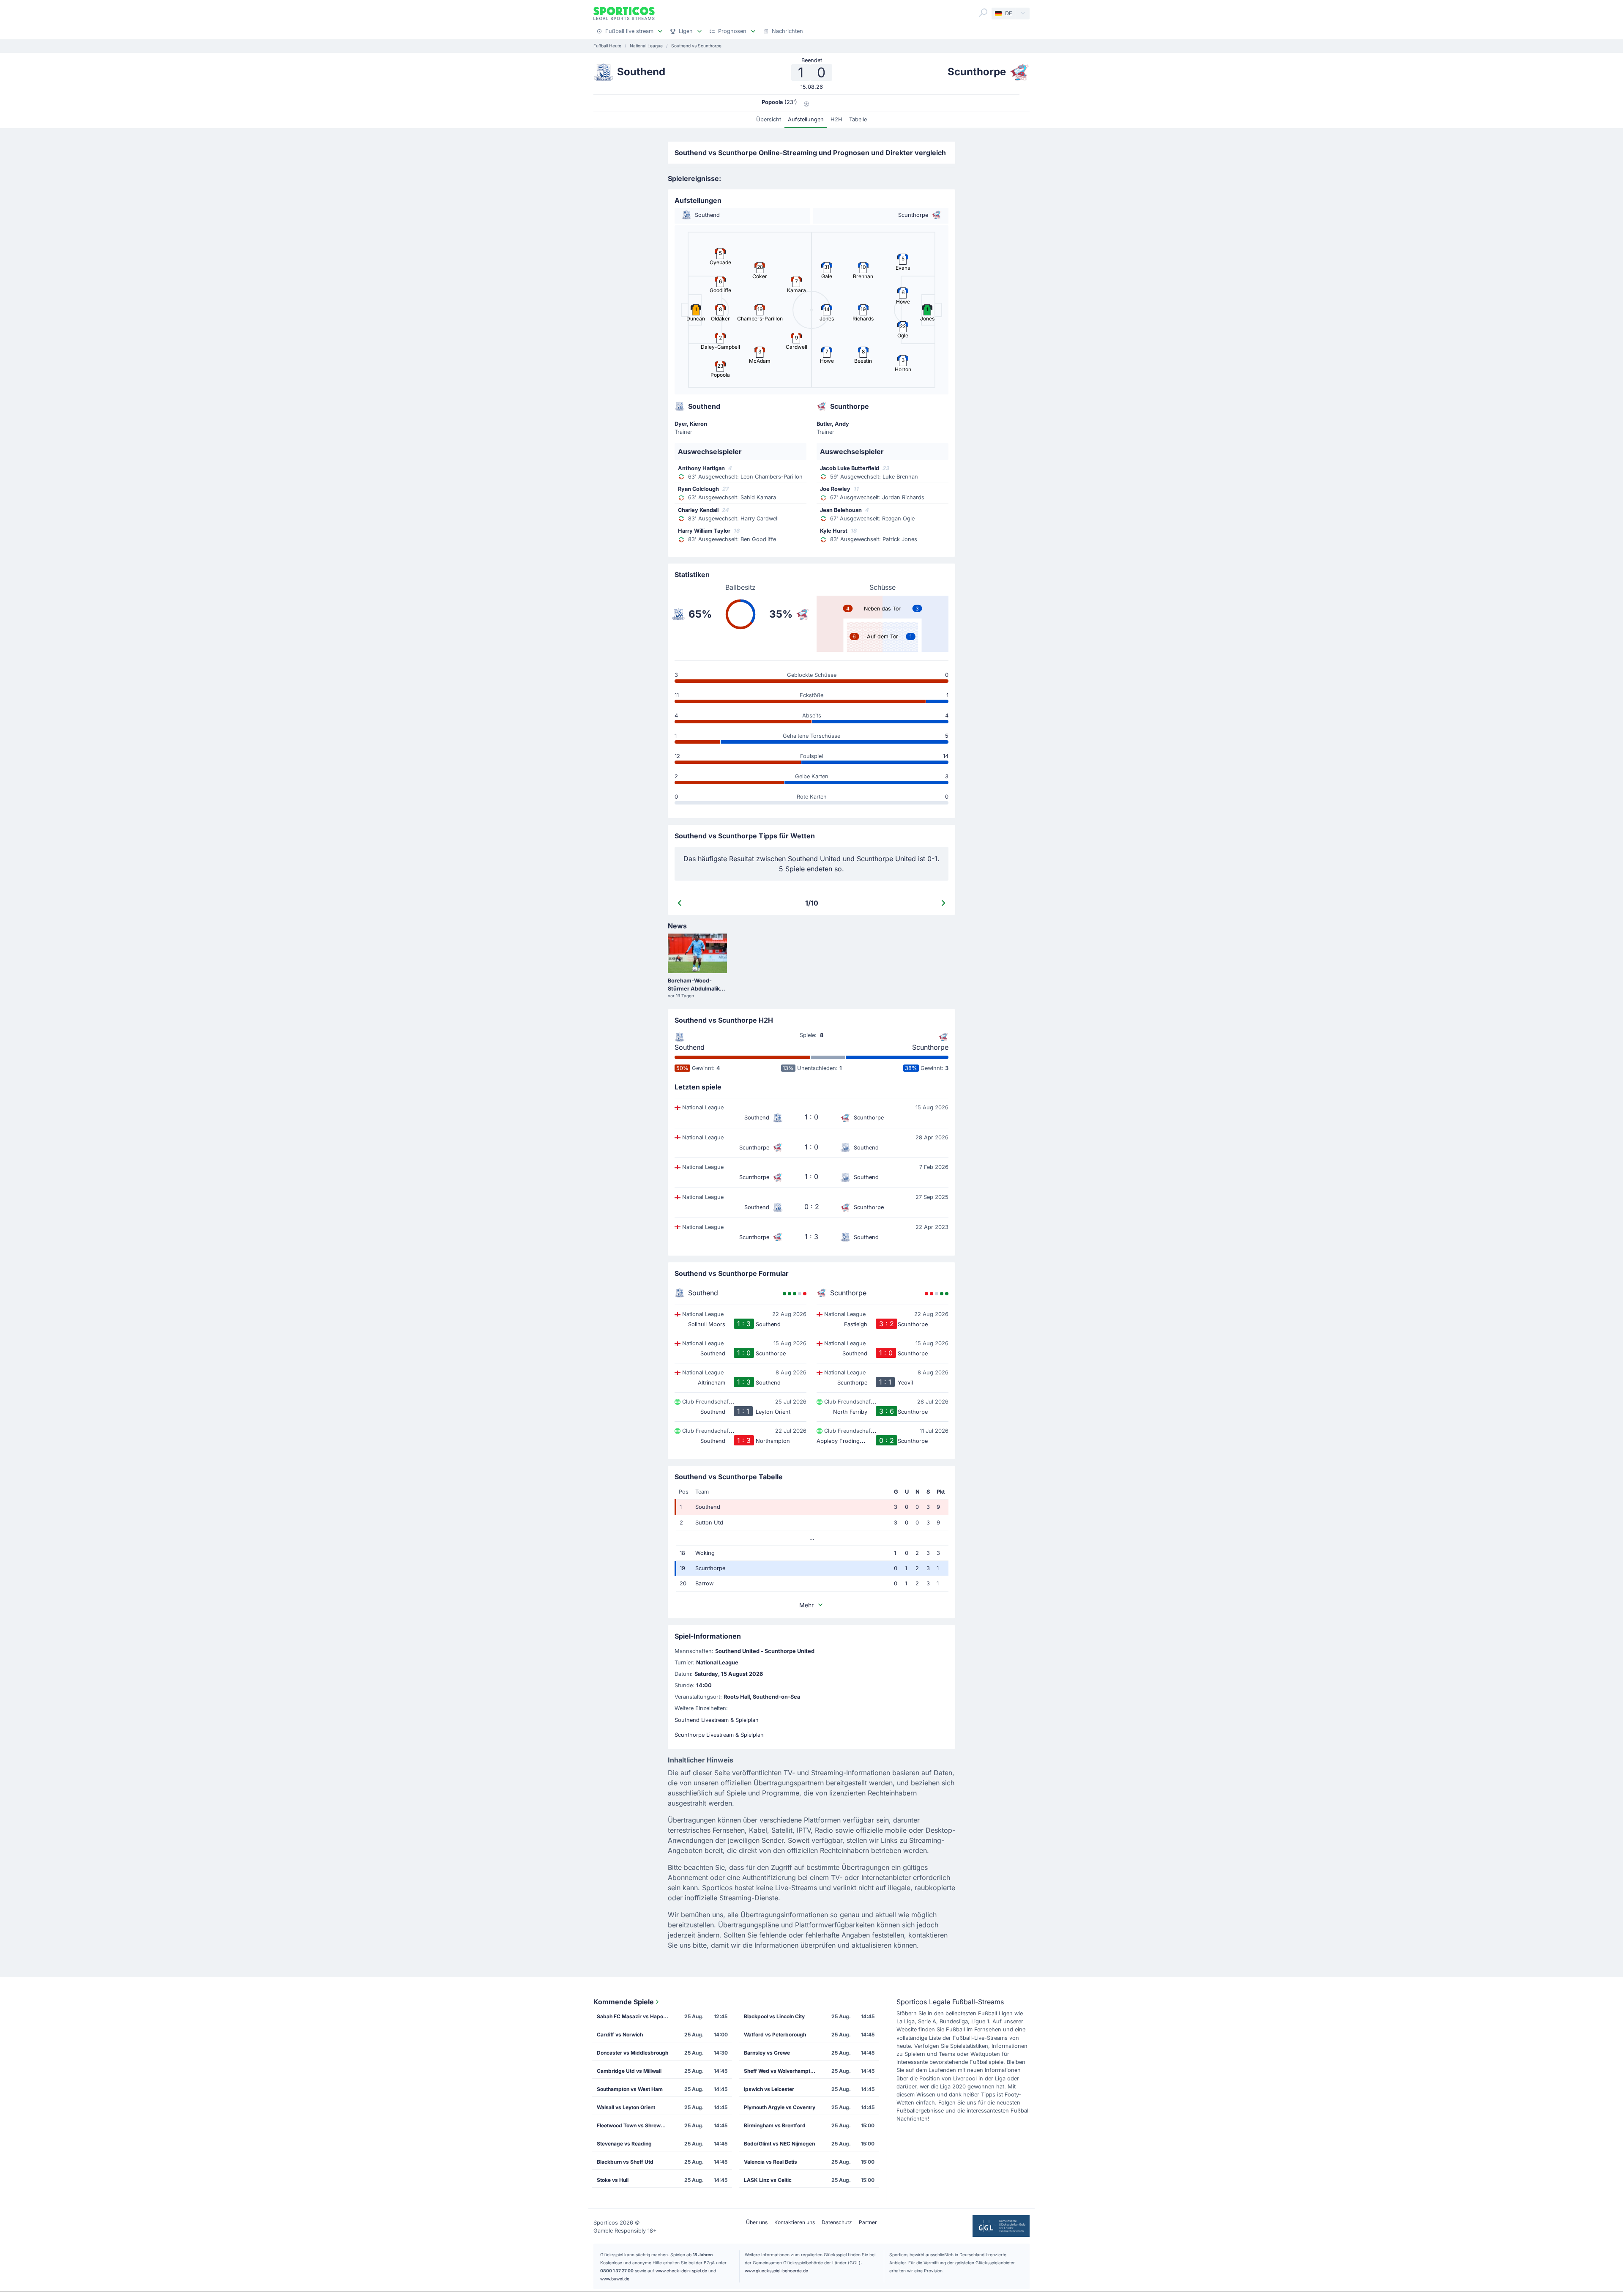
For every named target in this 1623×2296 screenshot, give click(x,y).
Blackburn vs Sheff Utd (625, 2162)
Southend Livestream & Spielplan (717, 1720)
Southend (690, 1047)
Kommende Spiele (624, 2002)
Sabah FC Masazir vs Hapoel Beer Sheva (635, 2016)
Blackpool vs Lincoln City (774, 2016)
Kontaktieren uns (795, 2222)
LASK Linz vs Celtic (768, 2180)
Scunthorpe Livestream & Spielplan (719, 1735)
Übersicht (769, 119)
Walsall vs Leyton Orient (626, 2107)
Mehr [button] (806, 1605)
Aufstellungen (806, 119)
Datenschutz (837, 2222)
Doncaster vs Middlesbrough (633, 2053)
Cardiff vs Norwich (620, 2035)
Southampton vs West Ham (630, 2089)
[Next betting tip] (943, 903)
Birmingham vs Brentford (775, 2125)
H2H (836, 119)
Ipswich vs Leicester (769, 2089)
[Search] (983, 13)
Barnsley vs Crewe (767, 2053)
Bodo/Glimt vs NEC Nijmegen (779, 2144)
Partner (868, 2222)
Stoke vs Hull (613, 2180)
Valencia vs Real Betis (771, 2162)
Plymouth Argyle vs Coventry (780, 2107)
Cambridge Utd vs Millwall (629, 2071)
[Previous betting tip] (680, 903)
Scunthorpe (930, 1047)
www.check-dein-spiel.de (681, 2271)
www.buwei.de (615, 2279)
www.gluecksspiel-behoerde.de (776, 2271)
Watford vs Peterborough (775, 2035)
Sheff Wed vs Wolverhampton (780, 2071)
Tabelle (858, 119)
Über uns (757, 2222)
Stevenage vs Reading (624, 2144)
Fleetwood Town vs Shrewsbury (635, 2125)
